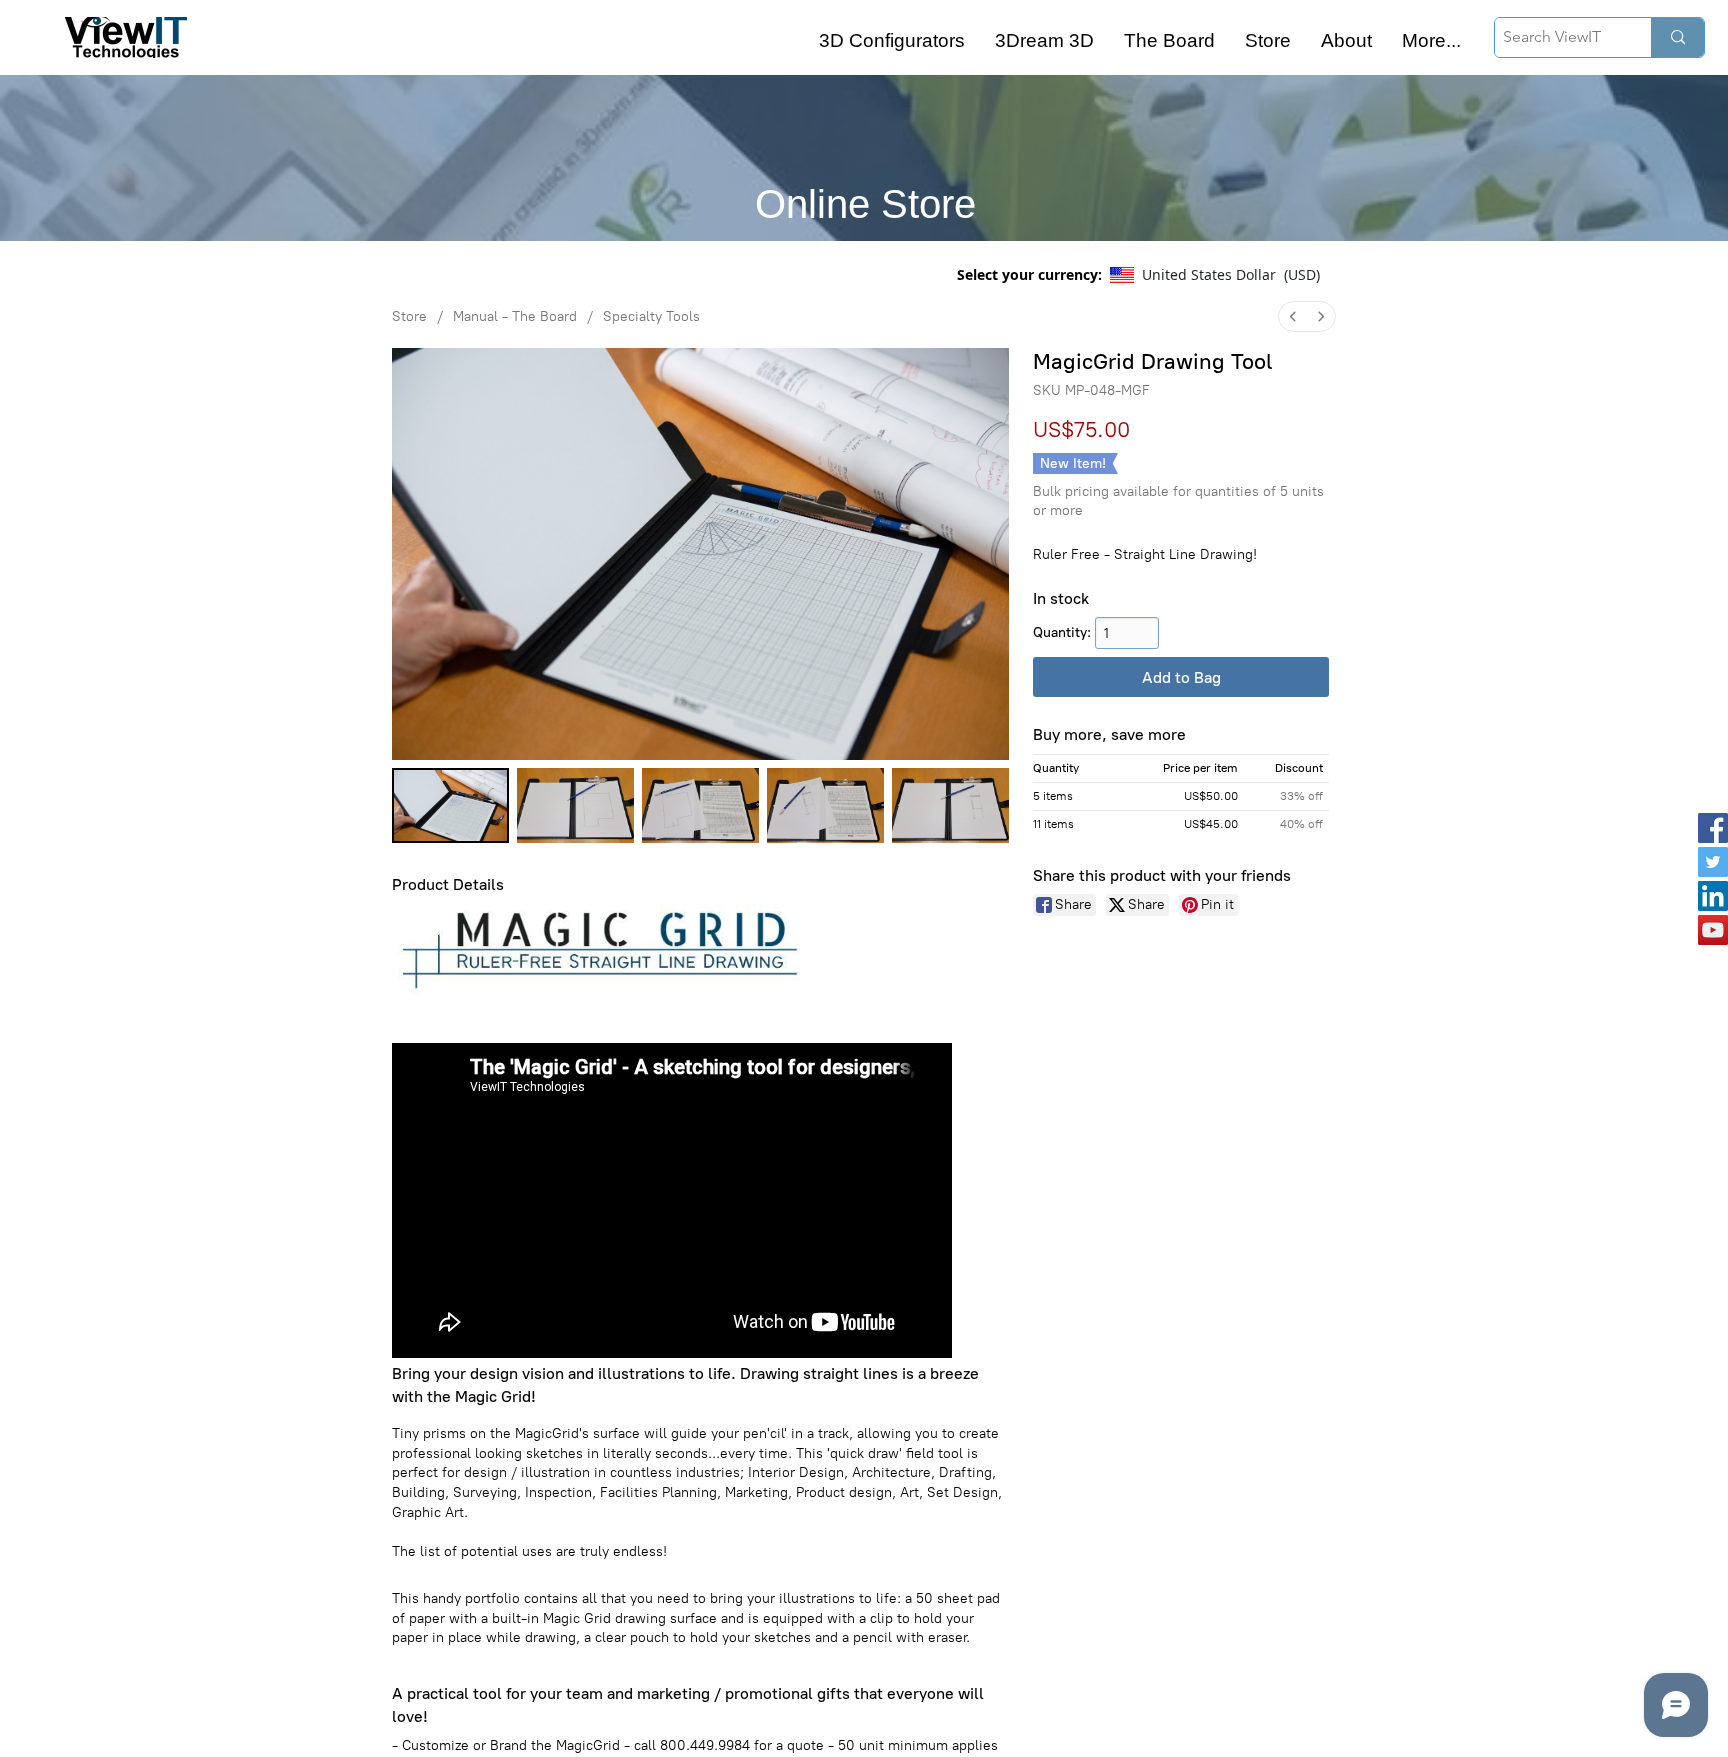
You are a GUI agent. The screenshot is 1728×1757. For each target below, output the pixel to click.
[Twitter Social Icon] (1713, 862)
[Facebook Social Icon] (1713, 828)
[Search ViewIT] (1677, 37)
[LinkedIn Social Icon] (1713, 896)
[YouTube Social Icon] (1713, 930)
